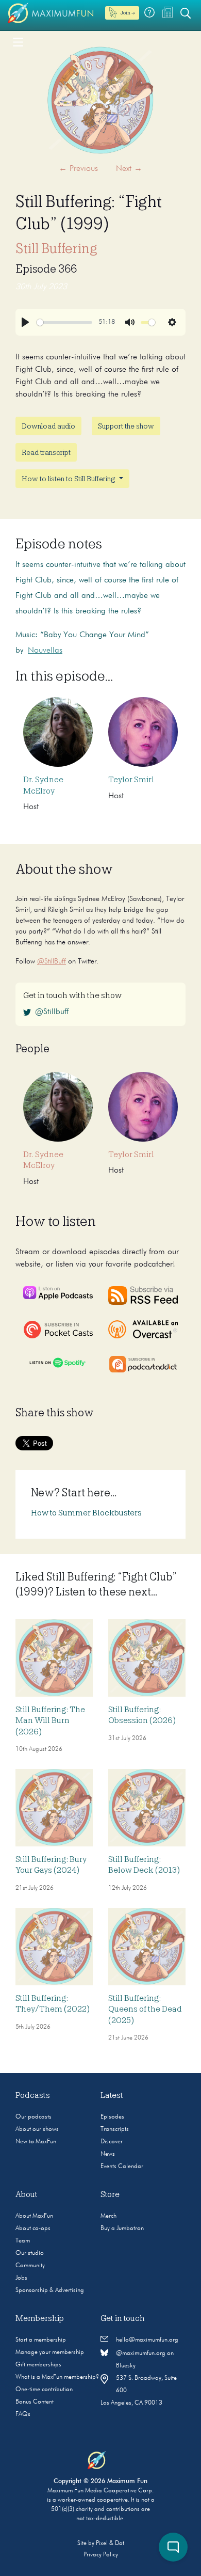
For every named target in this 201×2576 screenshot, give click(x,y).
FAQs (23, 2414)
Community (30, 2266)
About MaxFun (34, 2216)
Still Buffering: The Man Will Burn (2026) (50, 1721)
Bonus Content (35, 2402)
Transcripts (115, 2129)
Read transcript (46, 452)
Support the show (126, 426)
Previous (78, 169)
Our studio (30, 2253)
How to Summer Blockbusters (86, 1513)
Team (23, 2241)
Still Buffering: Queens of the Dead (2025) (145, 2009)
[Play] (25, 322)
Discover (112, 2142)
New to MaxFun (36, 2142)
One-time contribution (44, 2390)
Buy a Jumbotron (122, 2229)
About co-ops (33, 2229)
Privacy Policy (101, 2555)
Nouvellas (45, 651)
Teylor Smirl (131, 780)
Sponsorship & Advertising (50, 2290)
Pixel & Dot (110, 2543)
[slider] (64, 322)
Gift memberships (38, 2365)
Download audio (48, 426)
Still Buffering (56, 248)
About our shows (37, 2129)
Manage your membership (50, 2352)
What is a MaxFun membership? (57, 2377)
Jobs (21, 2278)
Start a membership (41, 2340)
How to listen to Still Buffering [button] (69, 479)
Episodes (112, 2117)
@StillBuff (52, 961)
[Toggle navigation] (18, 41)
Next (129, 169)
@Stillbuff (52, 1012)
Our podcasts (33, 2117)
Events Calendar (122, 2167)
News (108, 2154)
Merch (108, 2216)
